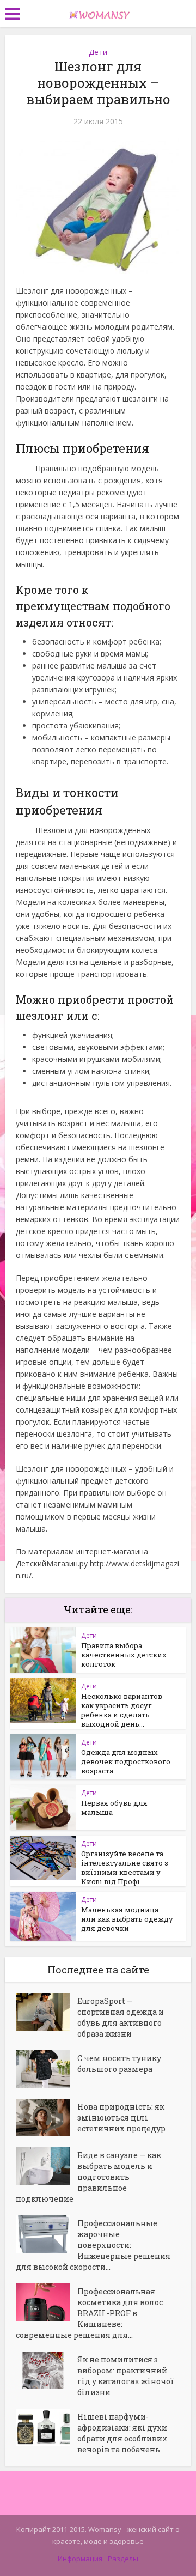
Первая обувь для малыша (114, 1808)
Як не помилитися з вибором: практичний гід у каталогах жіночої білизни (125, 2376)
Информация (80, 2559)
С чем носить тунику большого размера (119, 2064)
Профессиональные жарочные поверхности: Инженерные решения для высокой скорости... (93, 2245)
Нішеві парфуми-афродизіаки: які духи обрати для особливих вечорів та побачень (122, 2433)
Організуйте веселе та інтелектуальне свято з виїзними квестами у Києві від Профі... (125, 1867)
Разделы (123, 2559)
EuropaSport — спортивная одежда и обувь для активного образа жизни (121, 2017)
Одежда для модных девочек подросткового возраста (126, 1761)
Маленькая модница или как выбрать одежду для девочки (127, 1919)
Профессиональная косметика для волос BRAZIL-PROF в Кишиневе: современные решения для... (89, 2313)
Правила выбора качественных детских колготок (124, 1655)
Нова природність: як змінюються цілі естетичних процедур (121, 2118)
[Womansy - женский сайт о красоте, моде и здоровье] (98, 13)
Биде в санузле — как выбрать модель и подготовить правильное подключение (88, 2177)
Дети (98, 52)
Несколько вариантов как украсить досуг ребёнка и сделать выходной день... (122, 1710)
